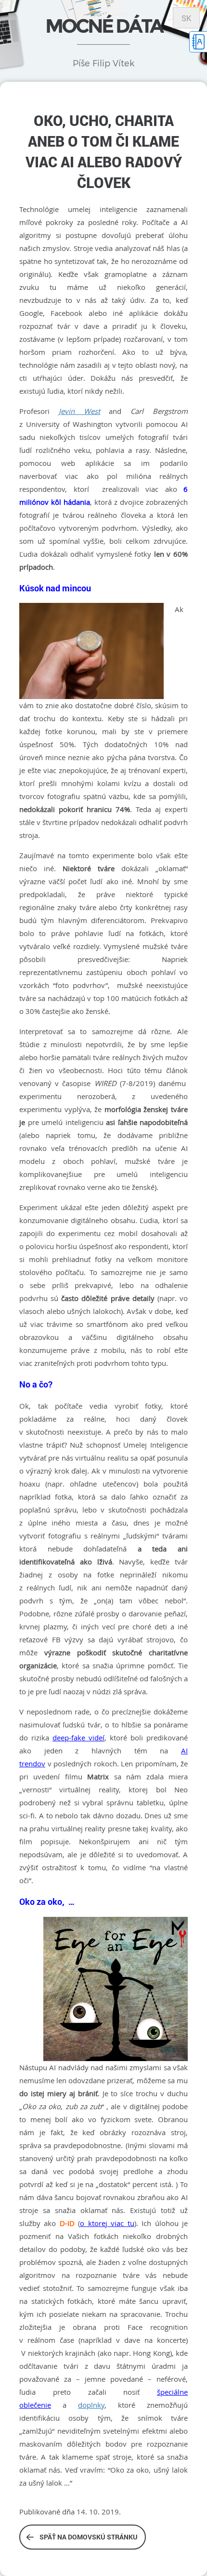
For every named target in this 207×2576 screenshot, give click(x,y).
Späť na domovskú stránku (89, 2537)
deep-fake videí (78, 1738)
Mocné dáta (104, 26)
